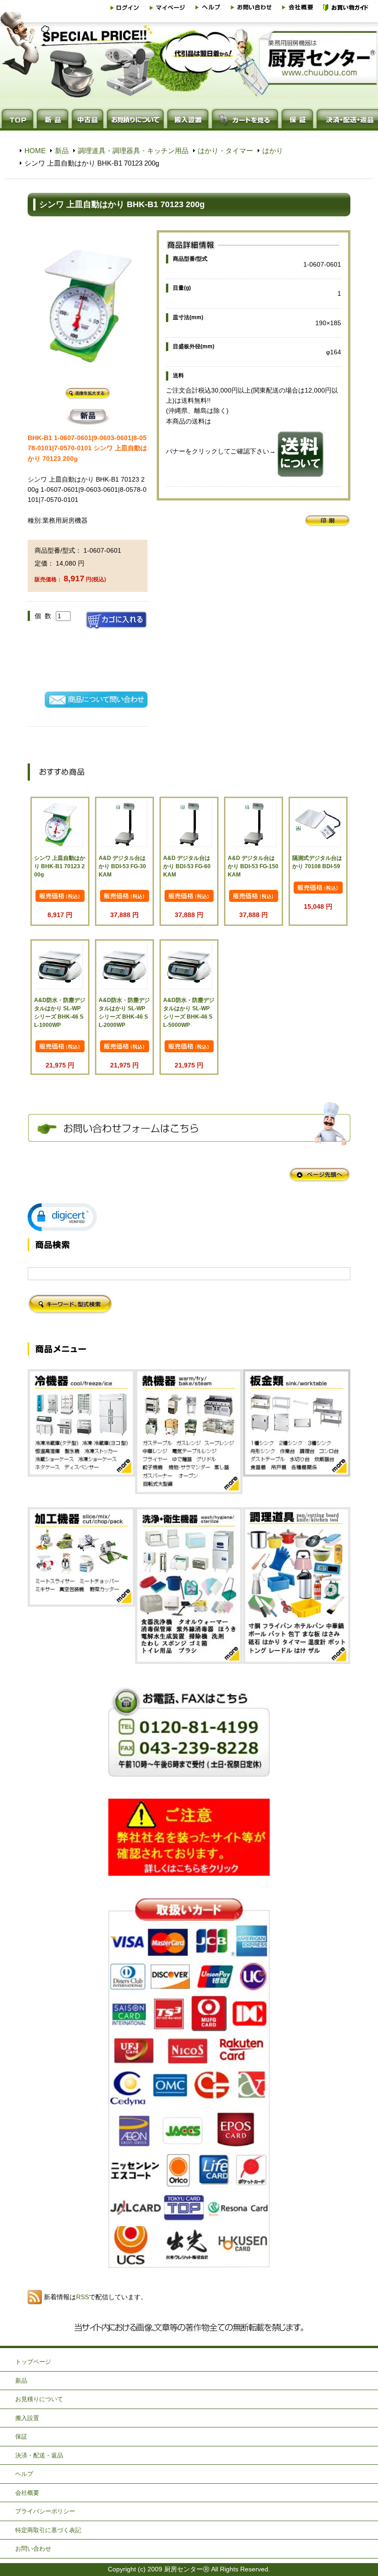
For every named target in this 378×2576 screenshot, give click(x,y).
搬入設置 (27, 2418)
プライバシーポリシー (45, 2511)
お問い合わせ (33, 2549)
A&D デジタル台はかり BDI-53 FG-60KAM (187, 866)
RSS (83, 2297)
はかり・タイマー (225, 151)
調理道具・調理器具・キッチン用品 (133, 151)
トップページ (33, 2362)
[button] (62, 1217)
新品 (62, 151)
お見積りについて (39, 2399)
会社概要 (27, 2493)
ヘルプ (24, 2474)
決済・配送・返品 (39, 2455)
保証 (21, 2436)
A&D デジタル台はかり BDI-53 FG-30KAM (122, 866)
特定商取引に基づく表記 (48, 2530)
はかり (273, 151)
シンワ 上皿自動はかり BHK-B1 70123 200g (60, 866)
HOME (35, 151)
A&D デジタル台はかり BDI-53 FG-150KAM (253, 866)
